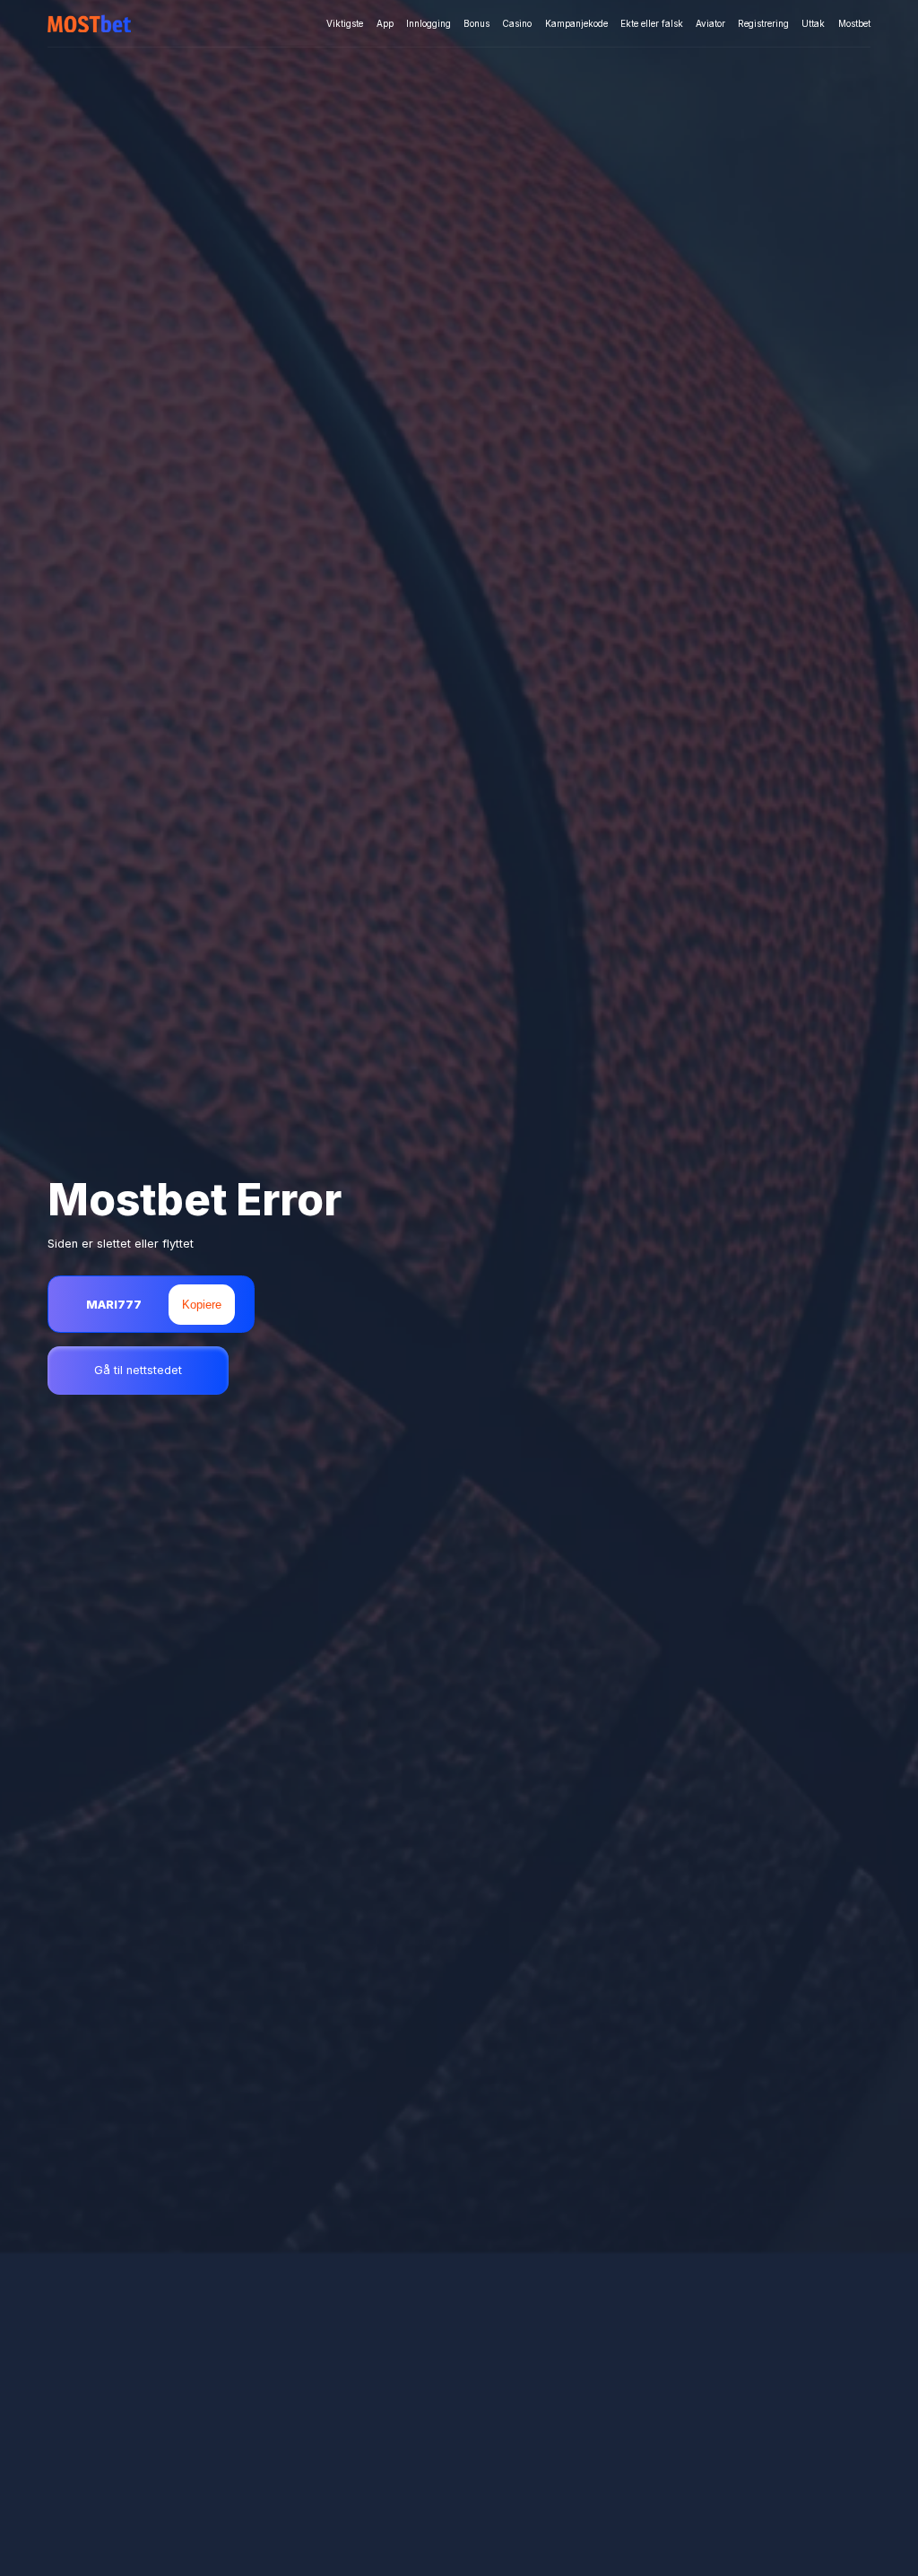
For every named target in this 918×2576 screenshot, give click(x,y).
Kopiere (202, 1305)
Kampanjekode (576, 23)
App (385, 23)
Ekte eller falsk (652, 23)
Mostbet (854, 23)
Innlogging (429, 23)
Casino (517, 23)
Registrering (763, 23)
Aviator (710, 23)
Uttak (813, 23)
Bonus (476, 23)
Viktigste (345, 23)
